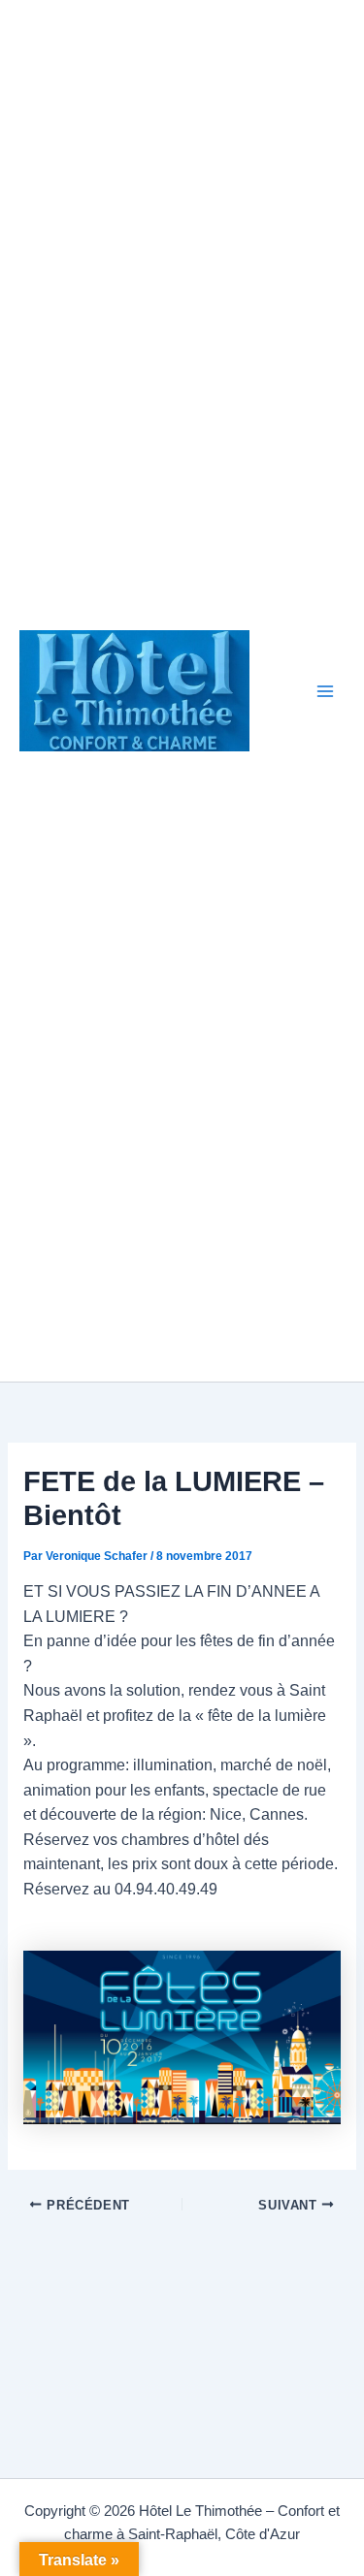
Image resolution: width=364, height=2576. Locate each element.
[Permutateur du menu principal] (326, 691)
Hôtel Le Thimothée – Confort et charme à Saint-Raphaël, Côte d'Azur (275, 691)
